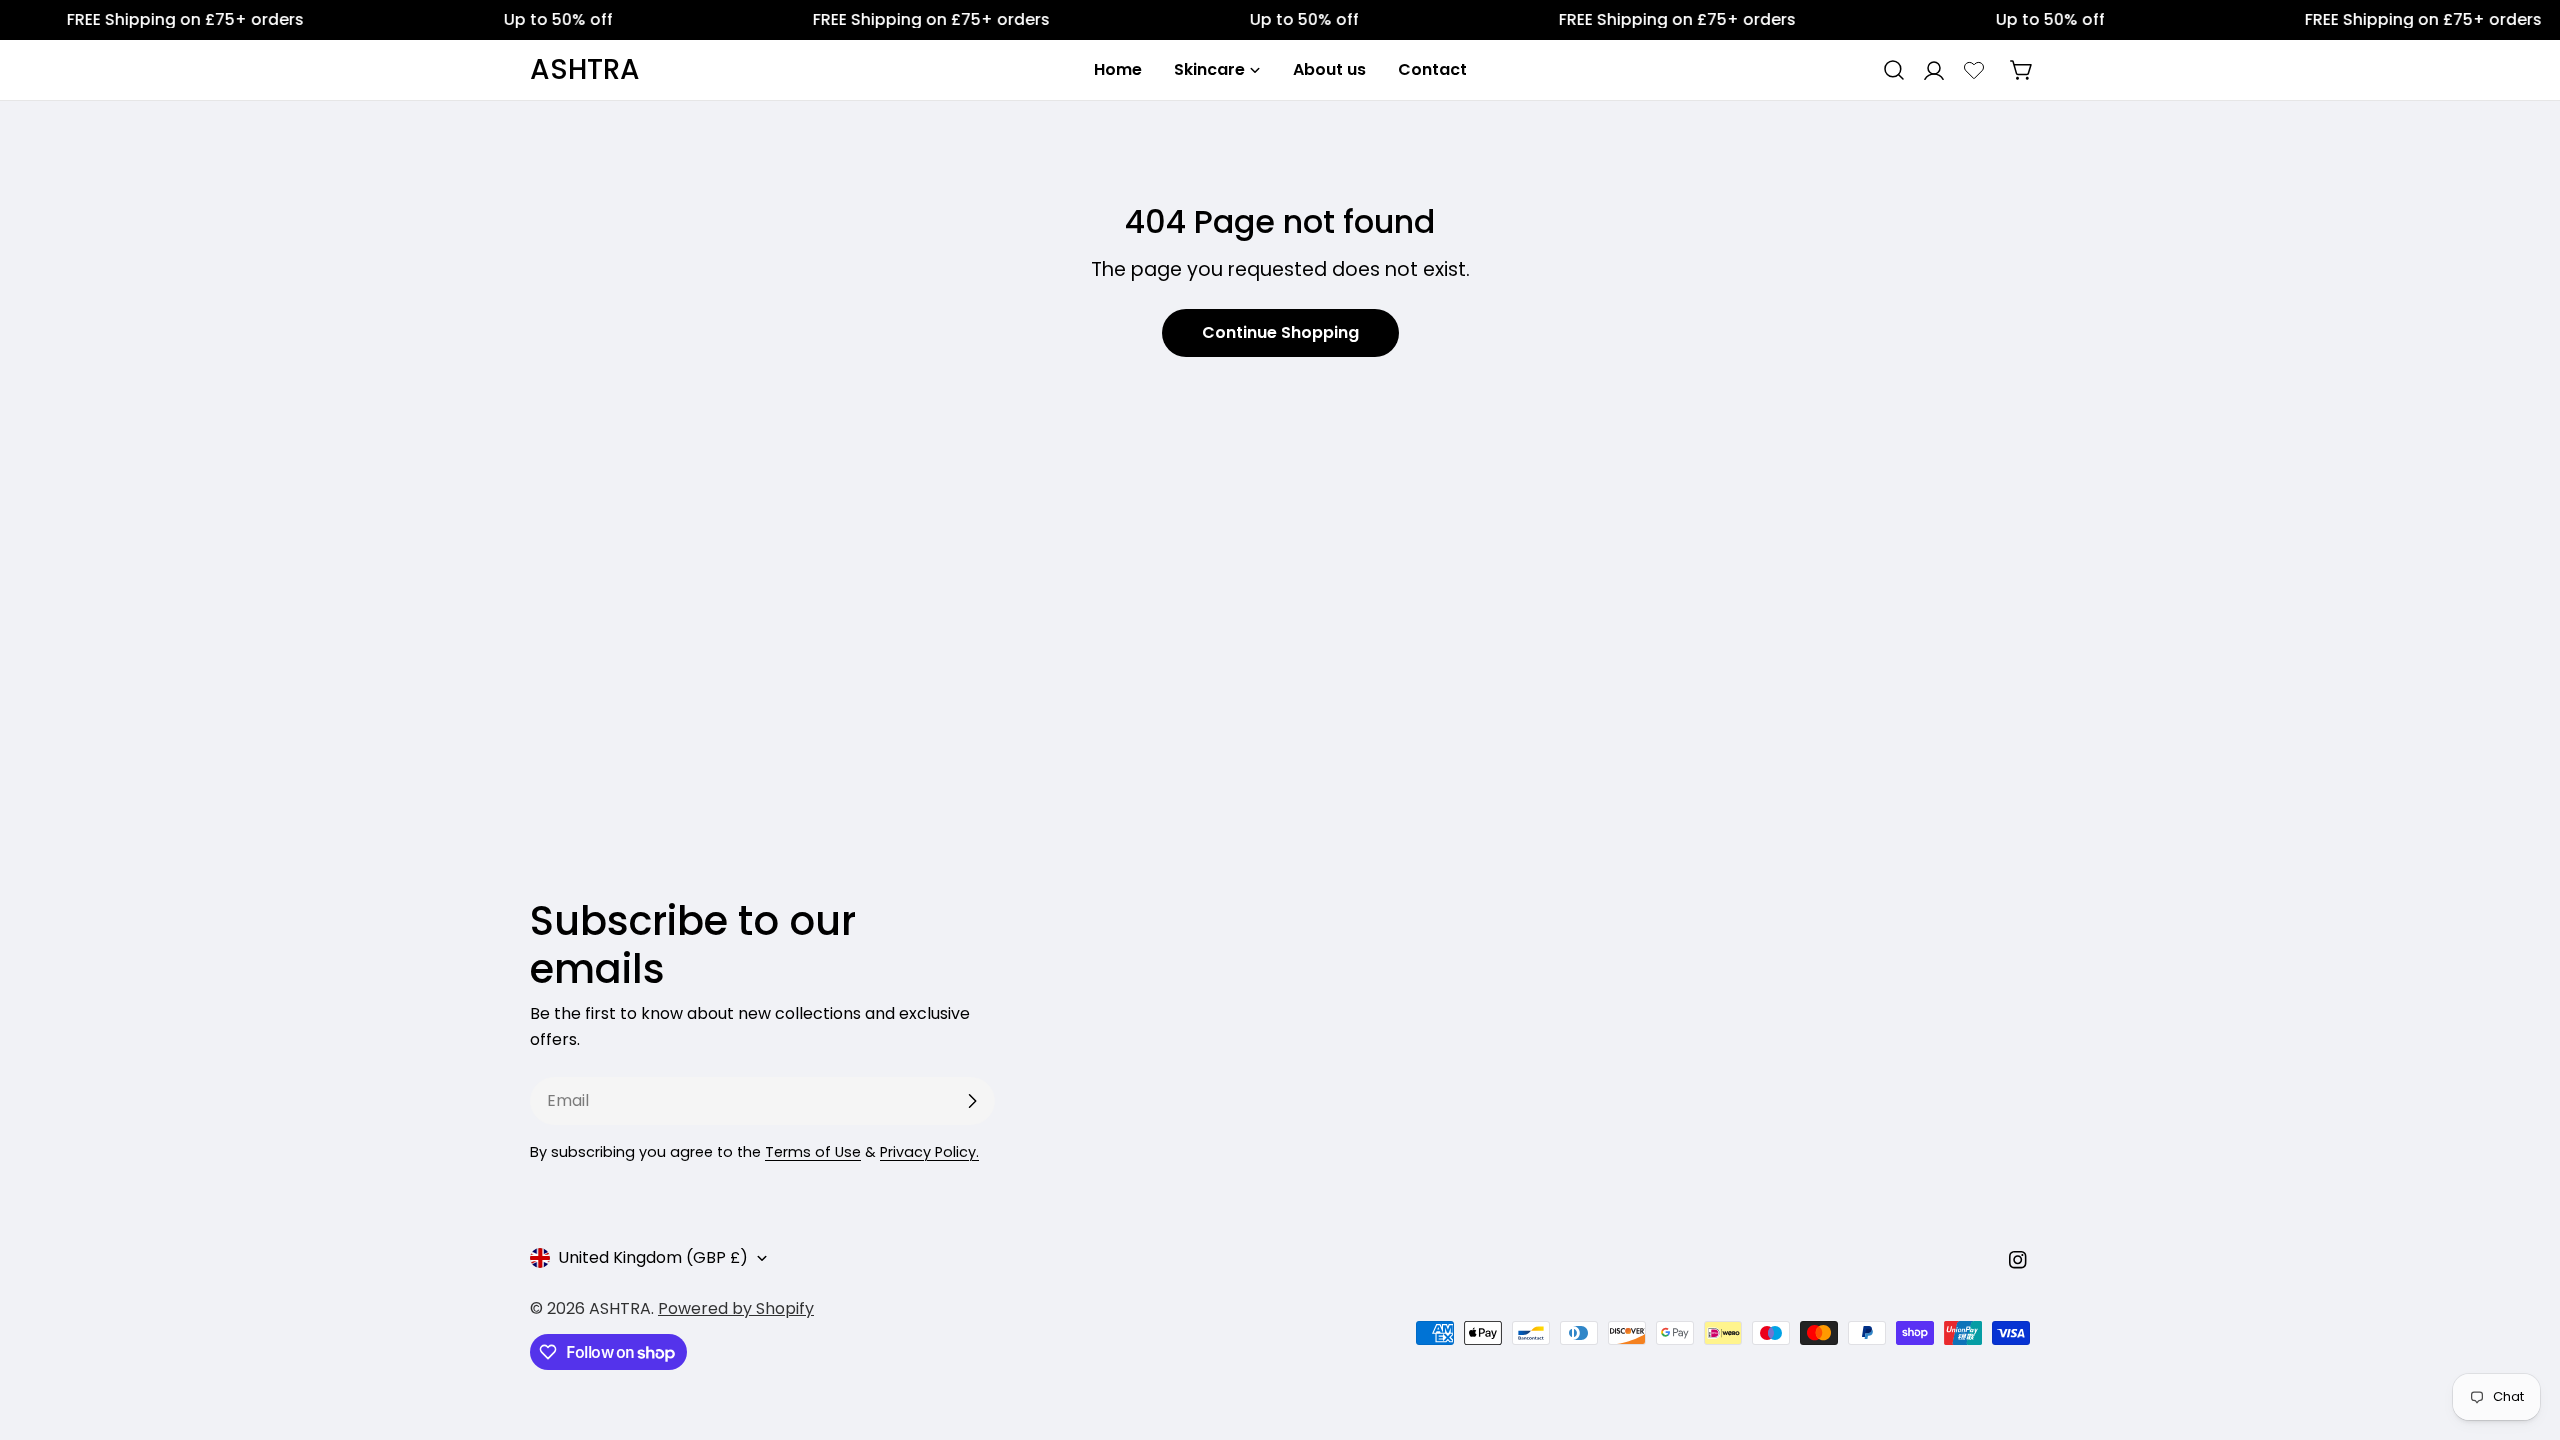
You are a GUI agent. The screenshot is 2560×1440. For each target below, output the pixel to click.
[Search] (1894, 70)
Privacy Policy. (929, 1152)
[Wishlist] (1974, 70)
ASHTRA (585, 70)
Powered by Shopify (736, 1308)
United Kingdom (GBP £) (653, 1257)
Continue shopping (1280, 332)
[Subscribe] (972, 1101)
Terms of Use (813, 1152)
